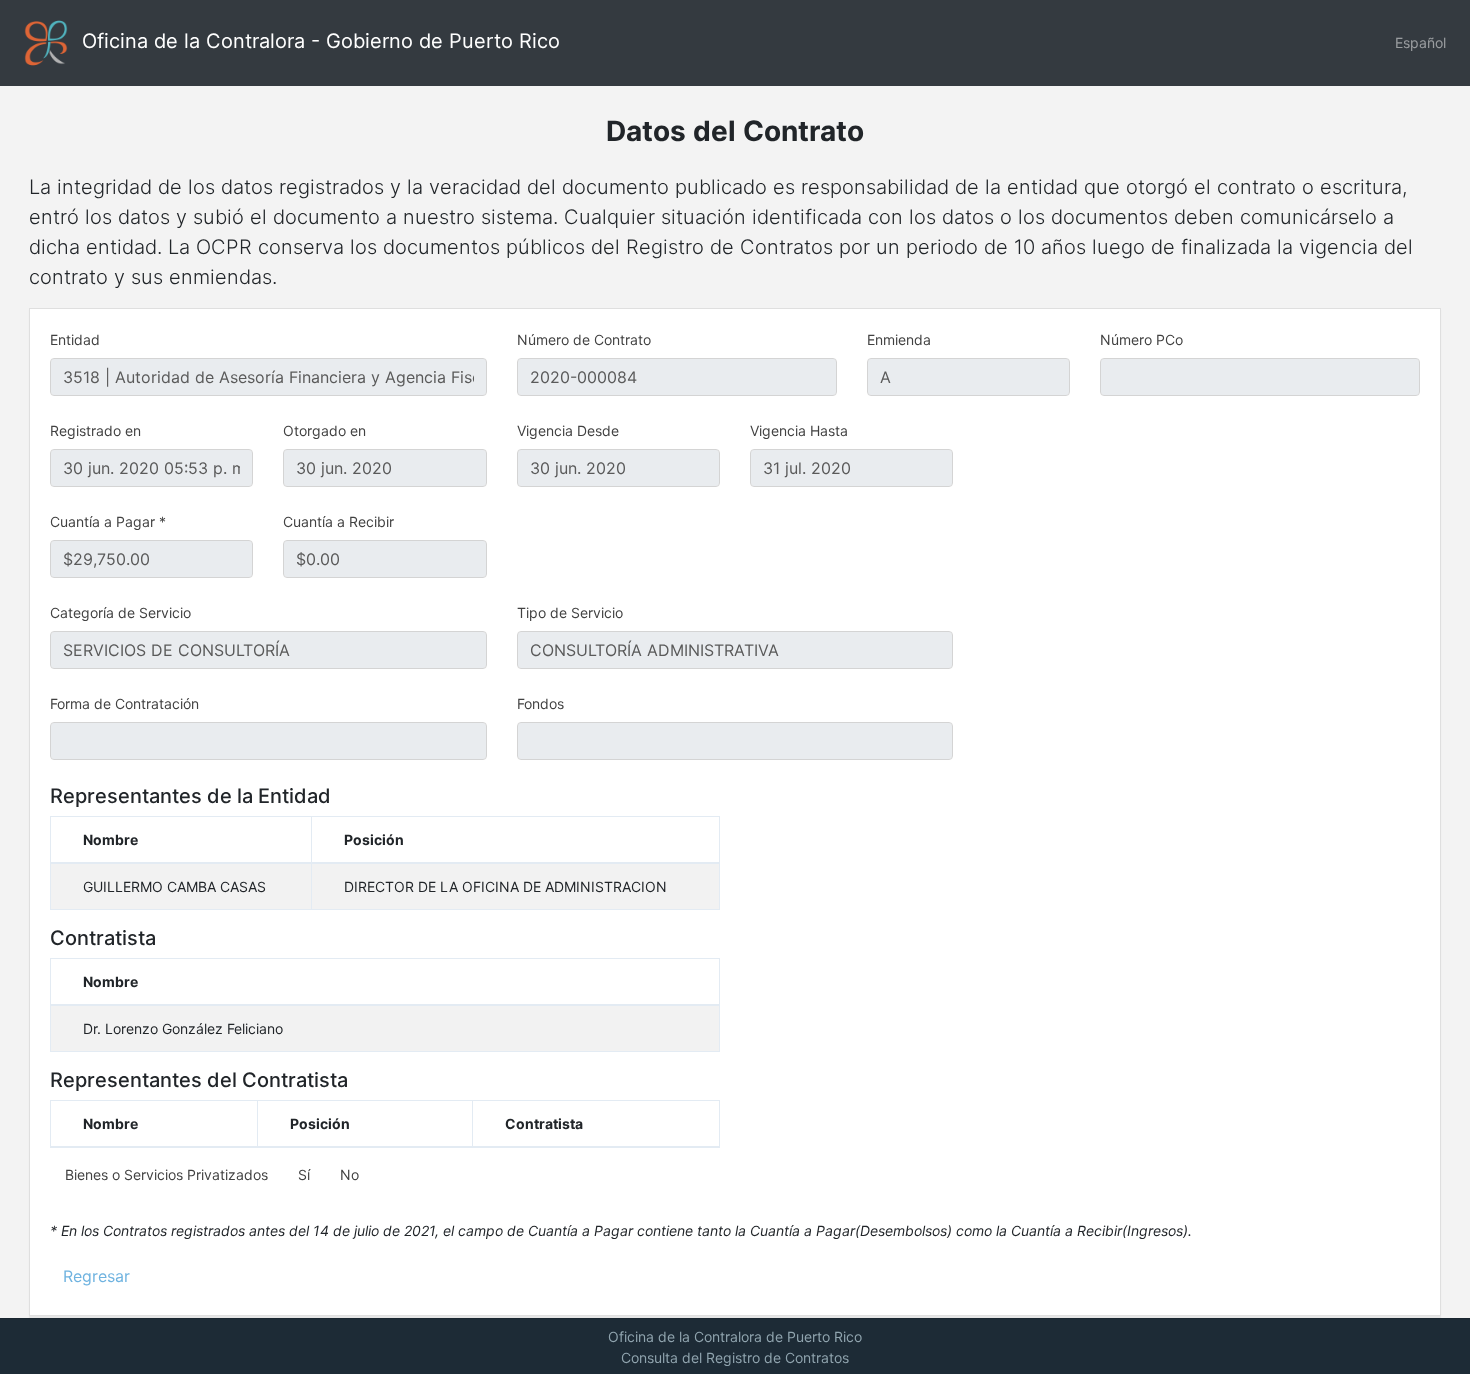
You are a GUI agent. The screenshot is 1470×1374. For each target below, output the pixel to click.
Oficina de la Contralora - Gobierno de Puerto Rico (318, 41)
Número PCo (1141, 339)
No (347, 1174)
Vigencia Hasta (799, 430)
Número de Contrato (584, 339)
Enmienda (899, 339)
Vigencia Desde (568, 430)
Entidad (75, 339)
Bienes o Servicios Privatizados (166, 1174)
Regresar (96, 1276)
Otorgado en (324, 430)
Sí (302, 1174)
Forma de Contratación (124, 703)
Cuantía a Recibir (338, 521)
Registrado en (95, 430)
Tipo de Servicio (570, 612)
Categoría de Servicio (120, 612)
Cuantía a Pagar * (108, 521)
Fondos (540, 703)
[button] (1420, 42)
